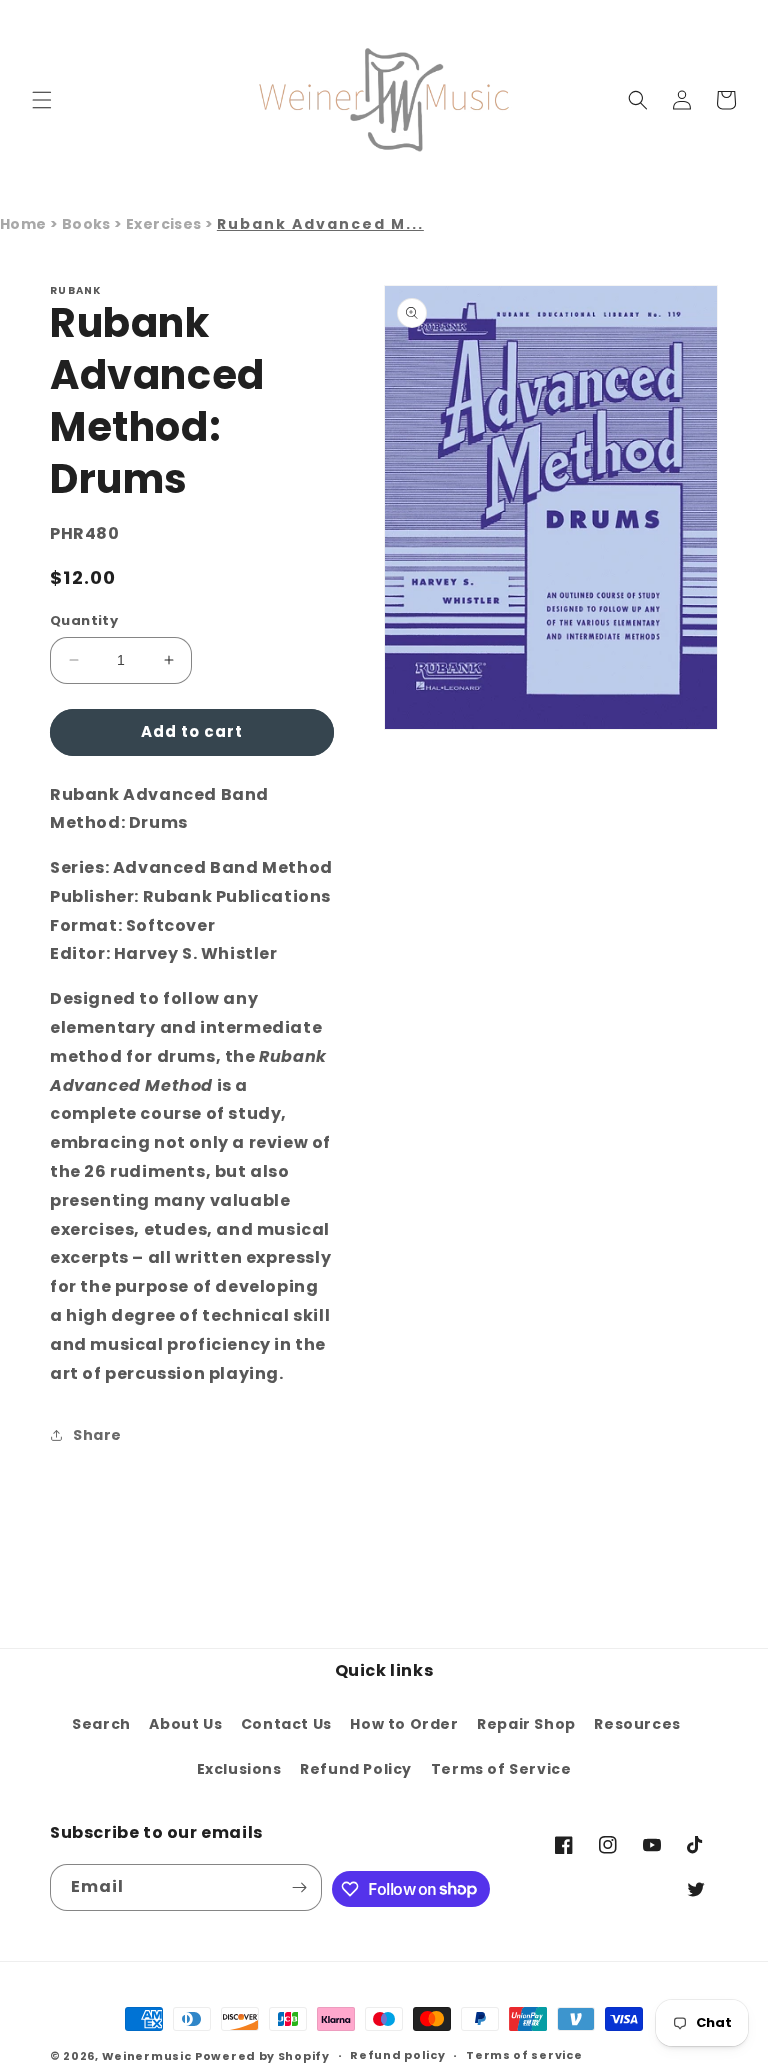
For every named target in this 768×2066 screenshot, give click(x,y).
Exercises (165, 224)
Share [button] (97, 1435)
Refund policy (397, 2055)
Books (88, 224)
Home (23, 224)
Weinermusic (147, 2056)
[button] (42, 100)
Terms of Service (501, 1769)
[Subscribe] (299, 1887)
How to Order (404, 1724)
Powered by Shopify (262, 2056)
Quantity (84, 620)
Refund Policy (356, 1769)
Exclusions (239, 1769)
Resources (637, 1724)
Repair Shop (526, 1724)
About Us (185, 1724)
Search (101, 1724)
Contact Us (286, 1724)
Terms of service (524, 2055)
